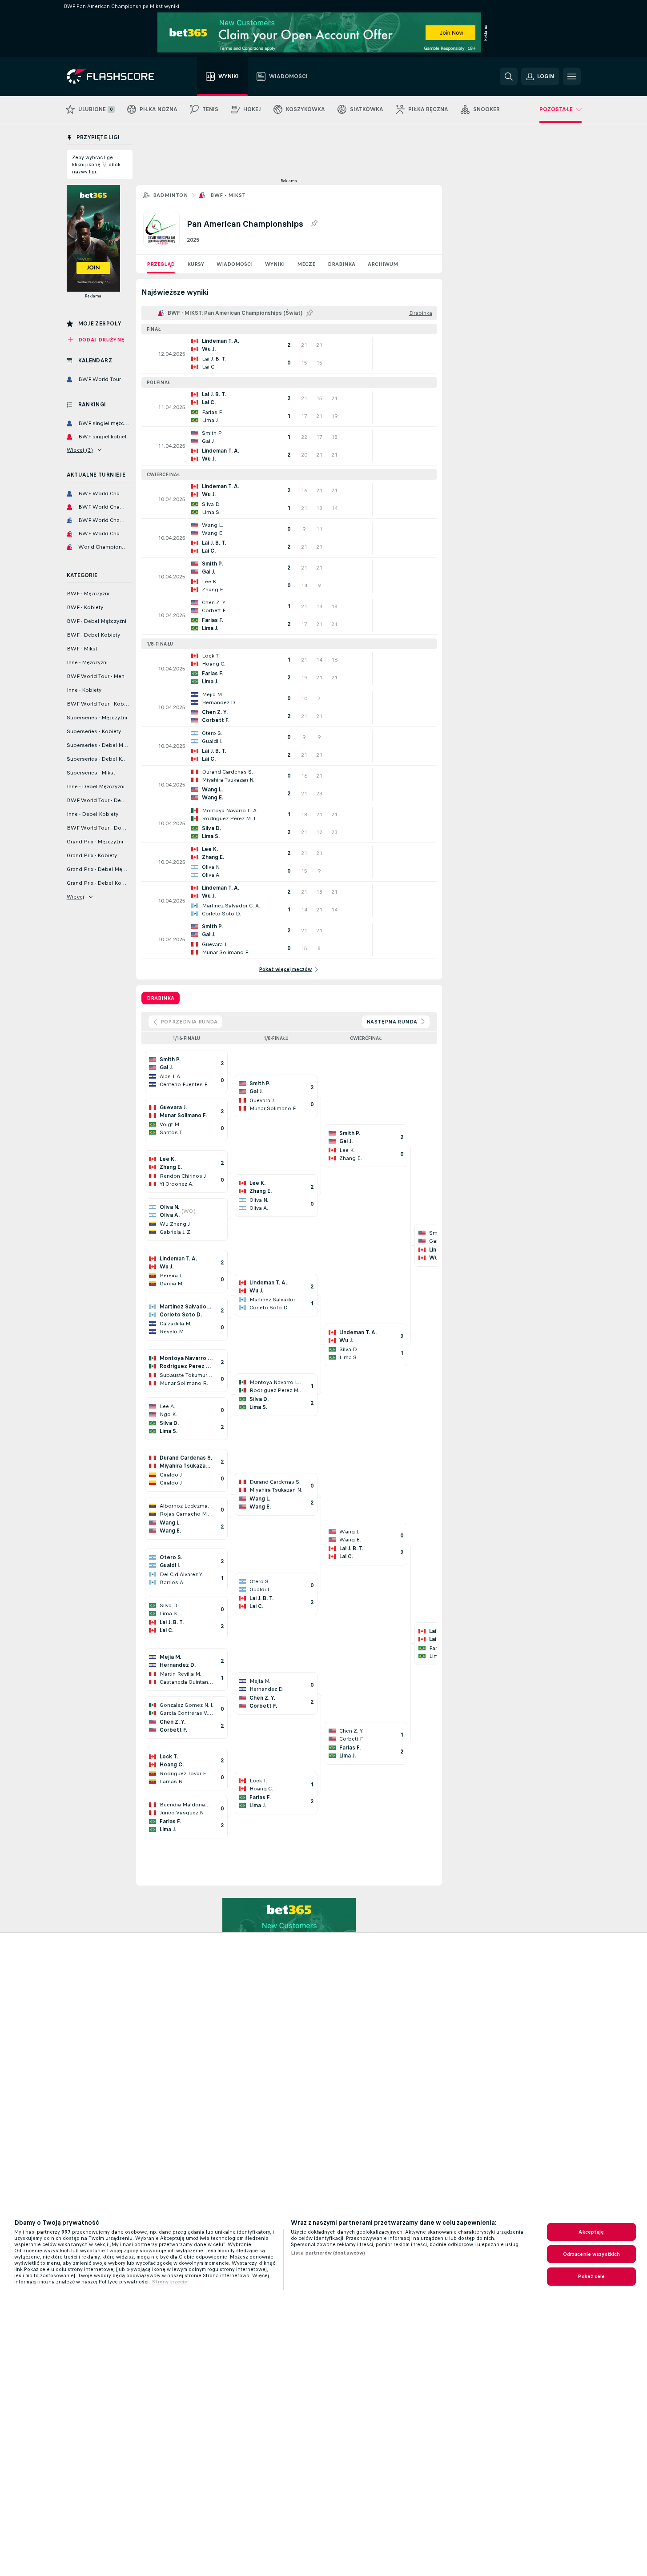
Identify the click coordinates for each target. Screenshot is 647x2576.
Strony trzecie (170, 2282)
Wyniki (275, 264)
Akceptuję (591, 2232)
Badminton (171, 195)
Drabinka (342, 264)
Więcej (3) (80, 450)
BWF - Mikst (228, 195)
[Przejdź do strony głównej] (117, 76)
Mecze (306, 264)
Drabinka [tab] (161, 998)
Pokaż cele (591, 2276)
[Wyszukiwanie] (509, 76)
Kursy (196, 264)
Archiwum (383, 264)
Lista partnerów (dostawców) (328, 2253)
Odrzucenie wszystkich (592, 2254)
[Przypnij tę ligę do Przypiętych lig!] (314, 224)
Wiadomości (235, 264)
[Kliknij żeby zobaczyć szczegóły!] (289, 354)
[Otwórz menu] (572, 76)
